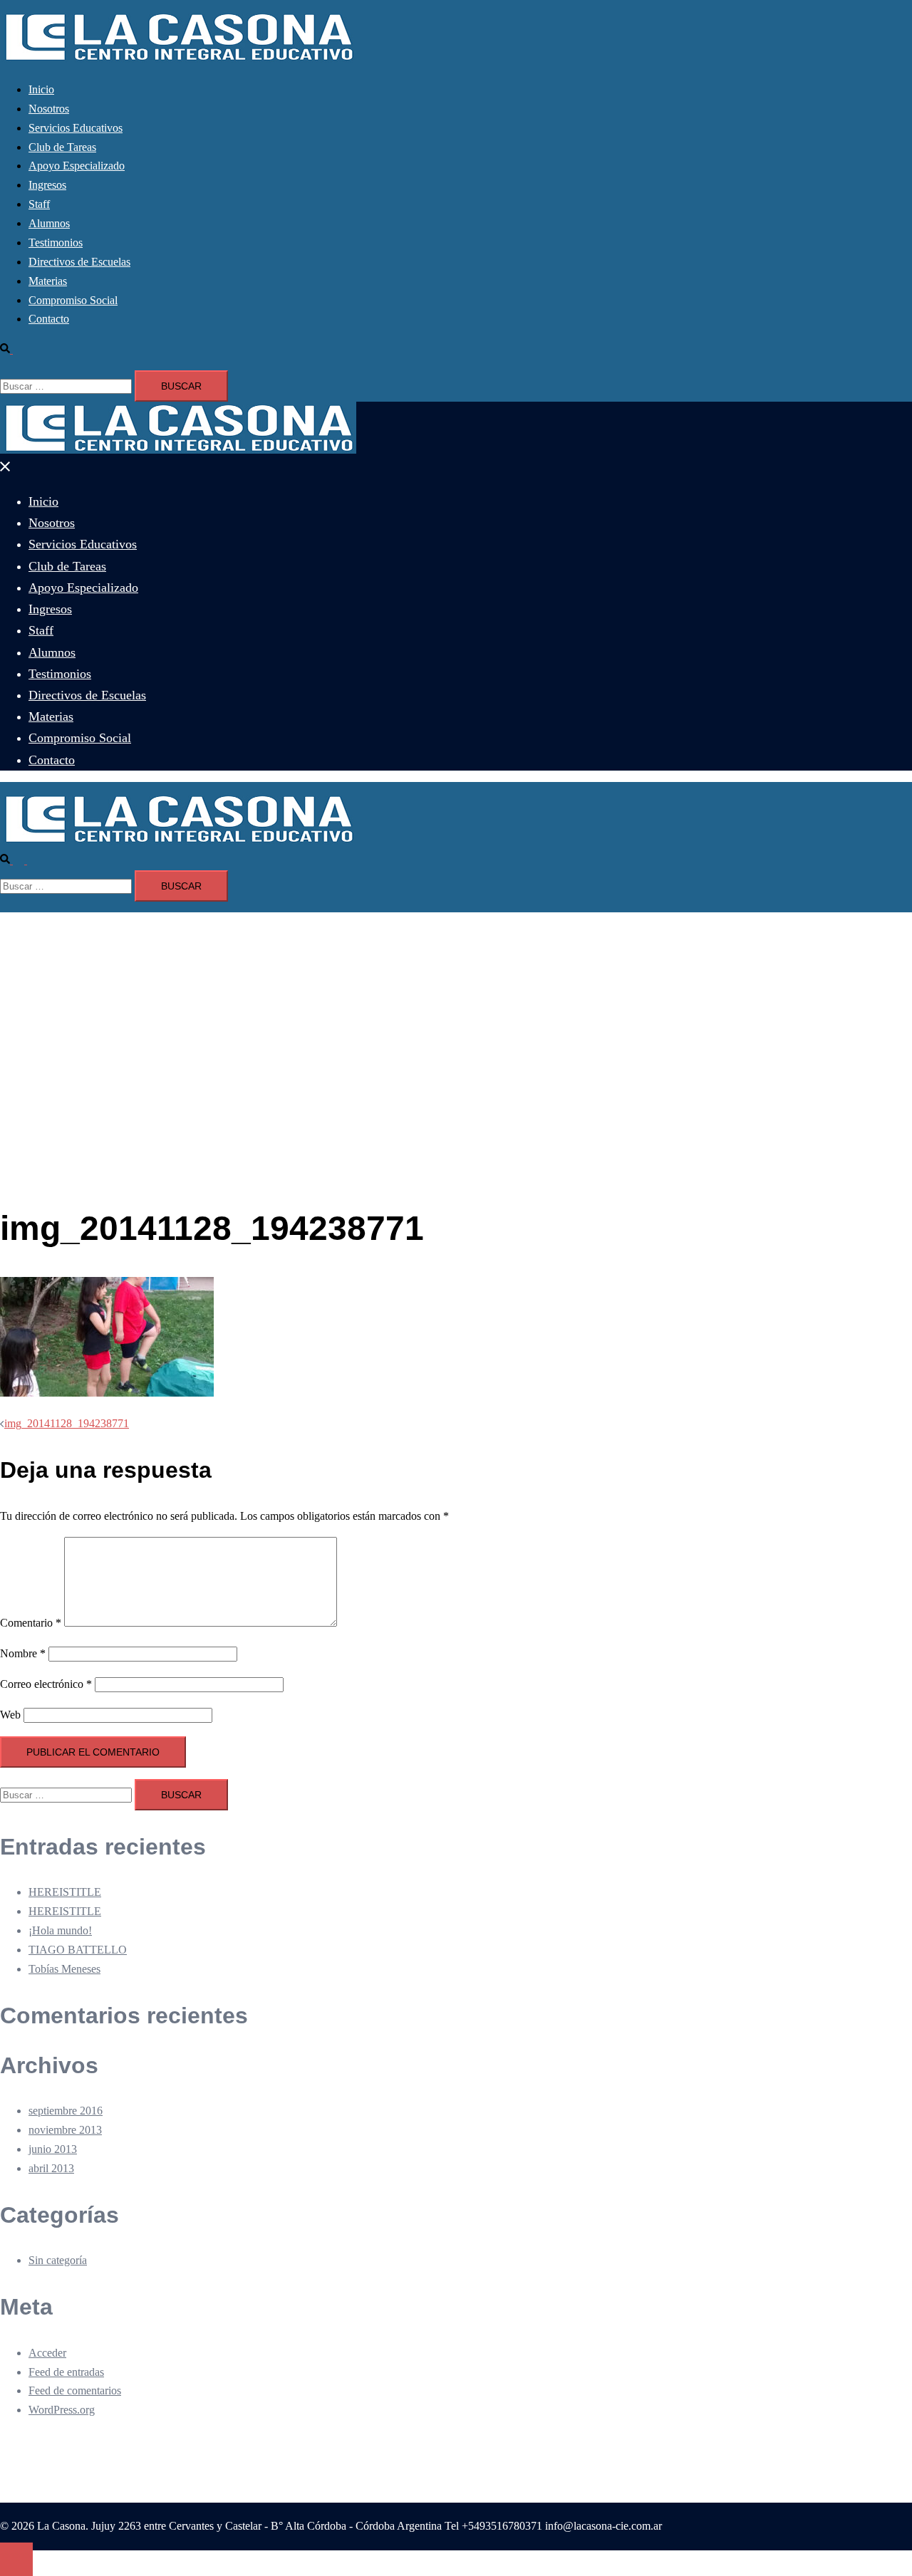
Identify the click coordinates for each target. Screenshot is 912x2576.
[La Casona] (178, 59)
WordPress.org (62, 2410)
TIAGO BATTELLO (78, 1950)
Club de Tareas (62, 147)
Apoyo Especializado (77, 166)
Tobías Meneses (64, 1969)
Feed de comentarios (75, 2390)
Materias (48, 281)
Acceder (47, 2353)
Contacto (49, 319)
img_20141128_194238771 (67, 1423)
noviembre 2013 (65, 2130)
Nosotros (49, 109)
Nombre (23, 1653)
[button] (12, 349)
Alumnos (49, 223)
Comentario (31, 1623)
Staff (39, 204)
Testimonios (56, 243)
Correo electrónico (46, 1684)
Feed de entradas (66, 2372)
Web (10, 1715)
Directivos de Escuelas (79, 262)
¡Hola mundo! (60, 1930)
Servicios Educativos (76, 128)
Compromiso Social (73, 300)
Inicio (41, 89)
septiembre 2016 (66, 2111)
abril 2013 (51, 2168)
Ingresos (47, 185)
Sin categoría (58, 2260)
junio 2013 (53, 2149)
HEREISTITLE (65, 1892)
